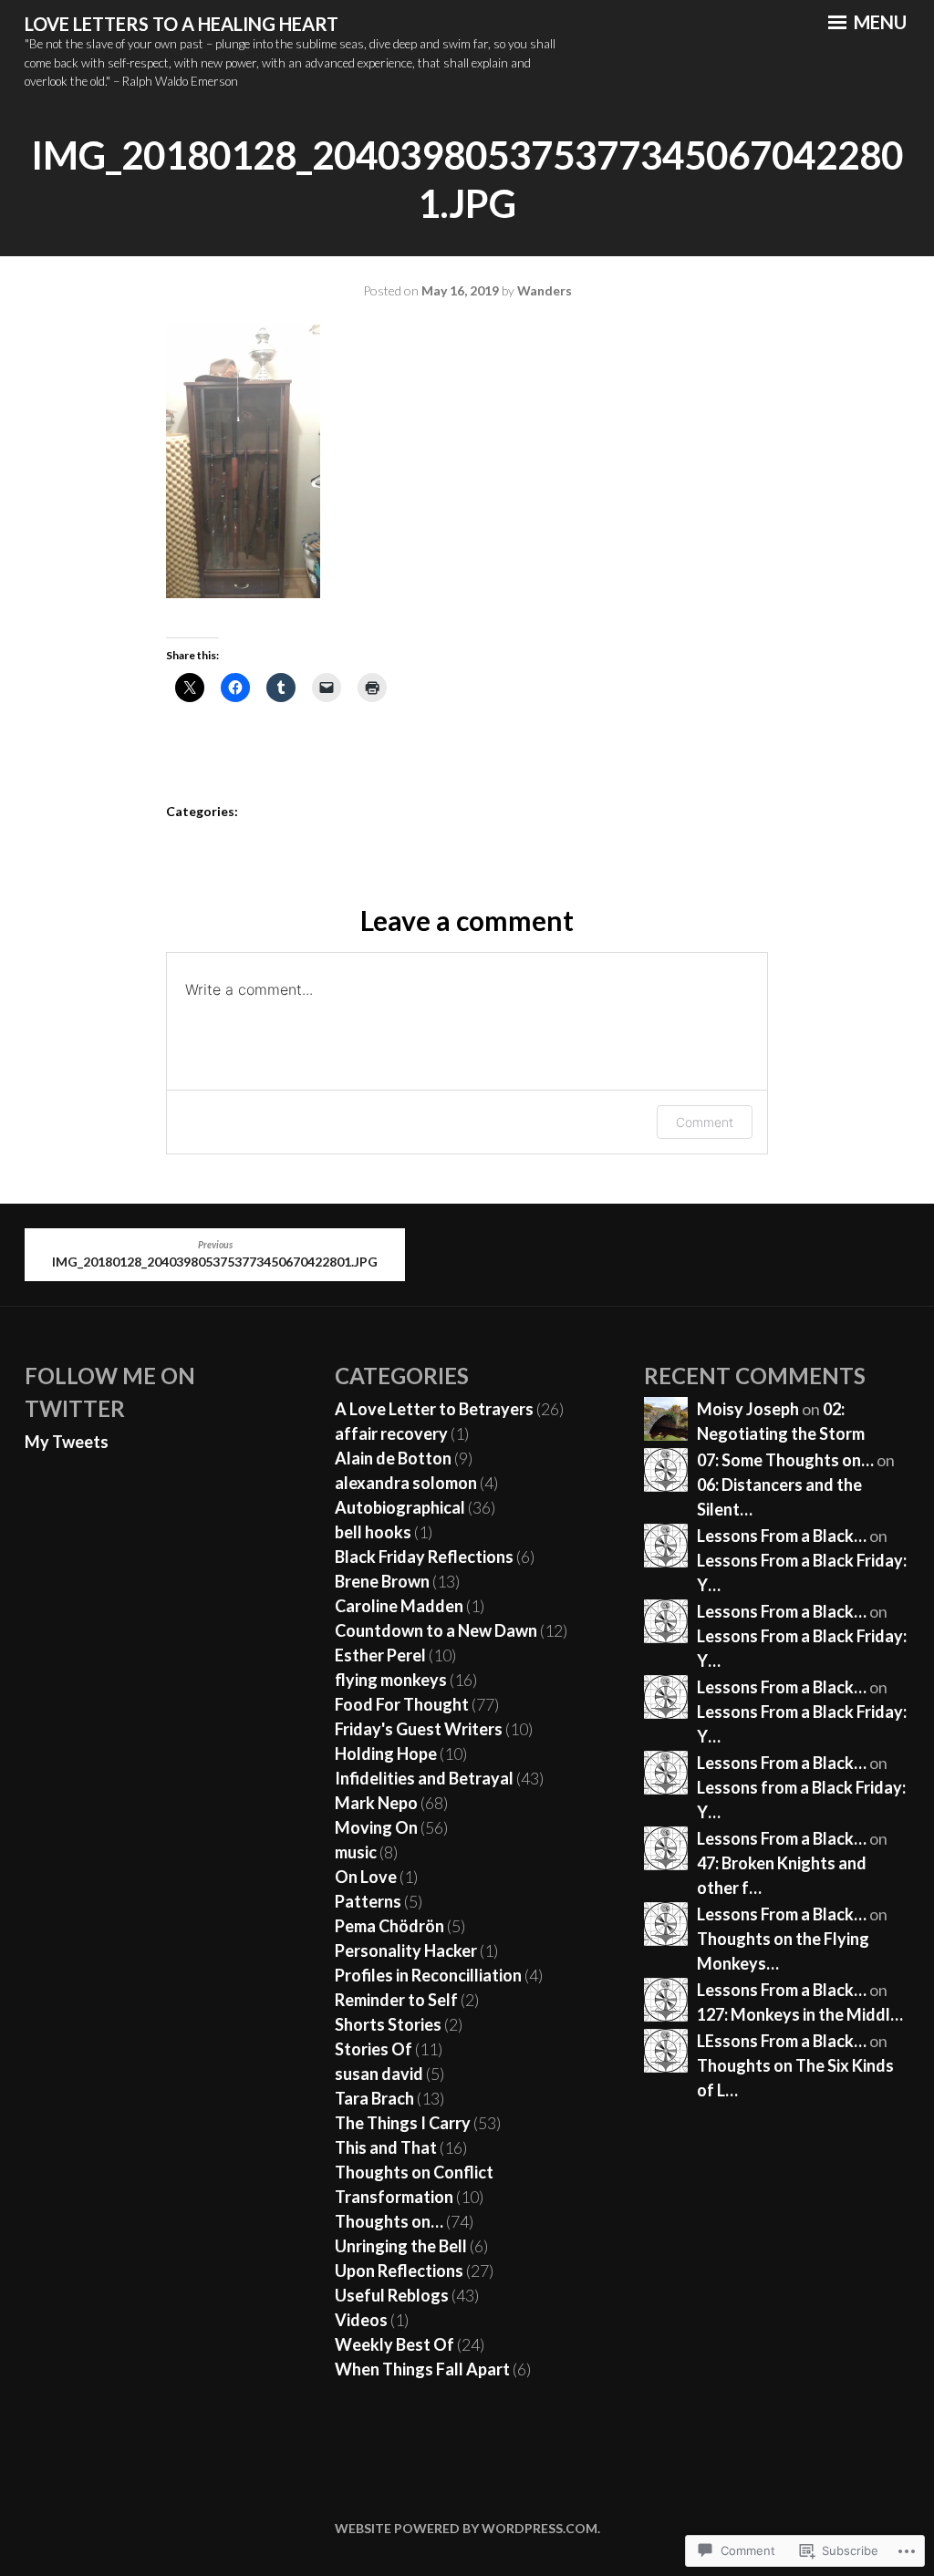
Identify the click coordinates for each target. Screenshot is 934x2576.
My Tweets (67, 1442)
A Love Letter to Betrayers (434, 1409)
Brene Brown (382, 1581)
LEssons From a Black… (782, 2041)
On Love (366, 1877)
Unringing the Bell (401, 2246)
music (356, 1852)
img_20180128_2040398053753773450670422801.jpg (215, 1255)
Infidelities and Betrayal (424, 1778)
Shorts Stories (388, 2024)
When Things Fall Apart (422, 2369)
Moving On (376, 1827)
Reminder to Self (396, 2000)
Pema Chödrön (389, 1926)
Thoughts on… (389, 2221)
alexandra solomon (406, 1483)
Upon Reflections (399, 2271)
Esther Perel (380, 1655)
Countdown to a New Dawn (436, 1630)
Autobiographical (400, 1507)
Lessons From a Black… (782, 1536)
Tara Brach (374, 2098)
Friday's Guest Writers (419, 1729)
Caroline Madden (399, 1606)
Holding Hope (386, 1754)
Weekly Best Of (394, 2344)
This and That (386, 2147)
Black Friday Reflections (424, 1557)
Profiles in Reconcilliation (428, 1975)
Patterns (368, 1901)
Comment (705, 1122)
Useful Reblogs (392, 2295)
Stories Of (374, 2049)
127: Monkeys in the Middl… (800, 2014)
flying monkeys (391, 1680)
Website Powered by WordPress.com (466, 2528)
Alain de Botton (393, 1458)
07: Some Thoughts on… (785, 1460)
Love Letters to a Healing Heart (182, 24)
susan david (379, 2074)
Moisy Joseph (748, 1409)
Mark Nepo (376, 1803)
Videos (361, 2320)
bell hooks (373, 1532)
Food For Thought (402, 1704)
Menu (878, 22)
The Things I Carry (403, 2123)
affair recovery (391, 1433)
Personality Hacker (406, 1950)
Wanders (545, 290)
